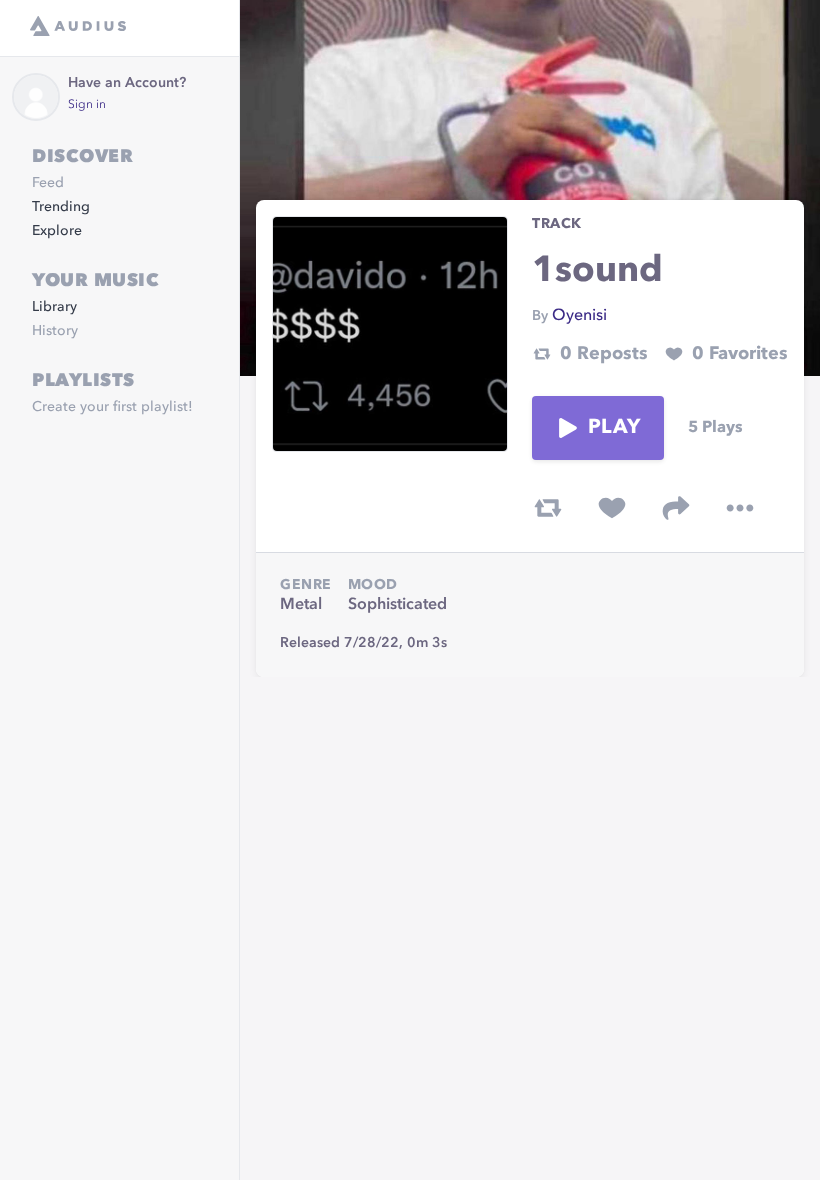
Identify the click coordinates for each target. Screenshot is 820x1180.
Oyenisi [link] (579, 316)
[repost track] (548, 508)
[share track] (676, 508)
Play (614, 428)
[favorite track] (612, 508)
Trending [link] (61, 207)
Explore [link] (57, 231)
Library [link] (54, 307)
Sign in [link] (87, 105)
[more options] (740, 508)
